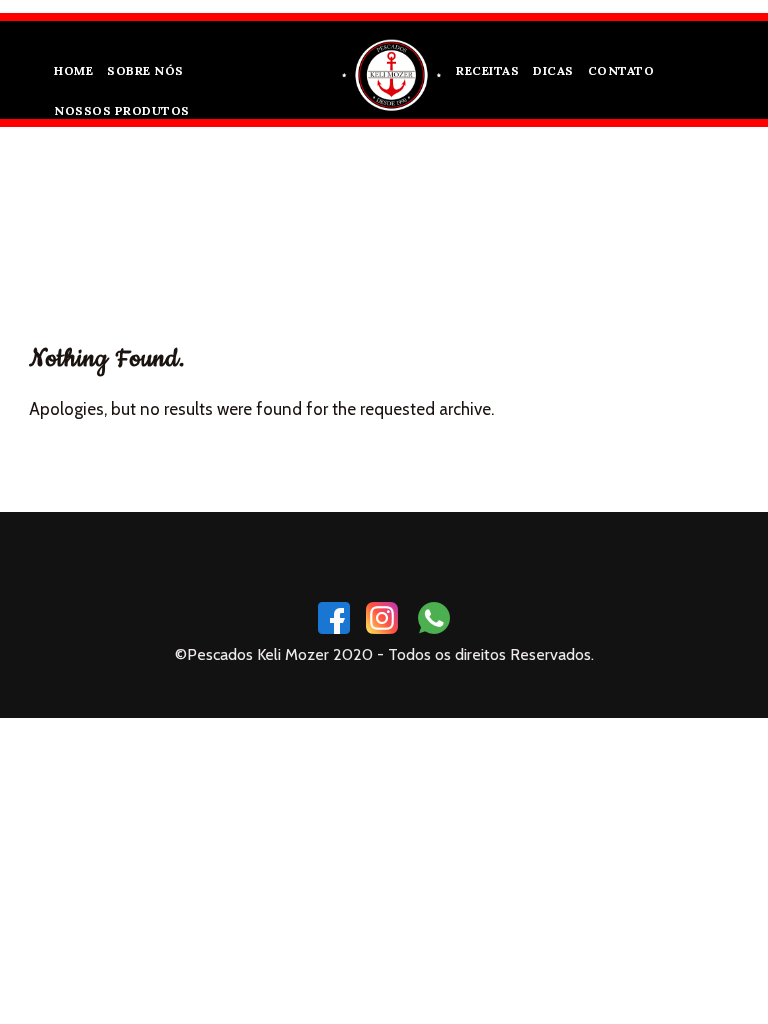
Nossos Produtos (122, 110)
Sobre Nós (145, 70)
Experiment (410, 221)
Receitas (487, 70)
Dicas (553, 70)
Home (73, 70)
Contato (621, 70)
